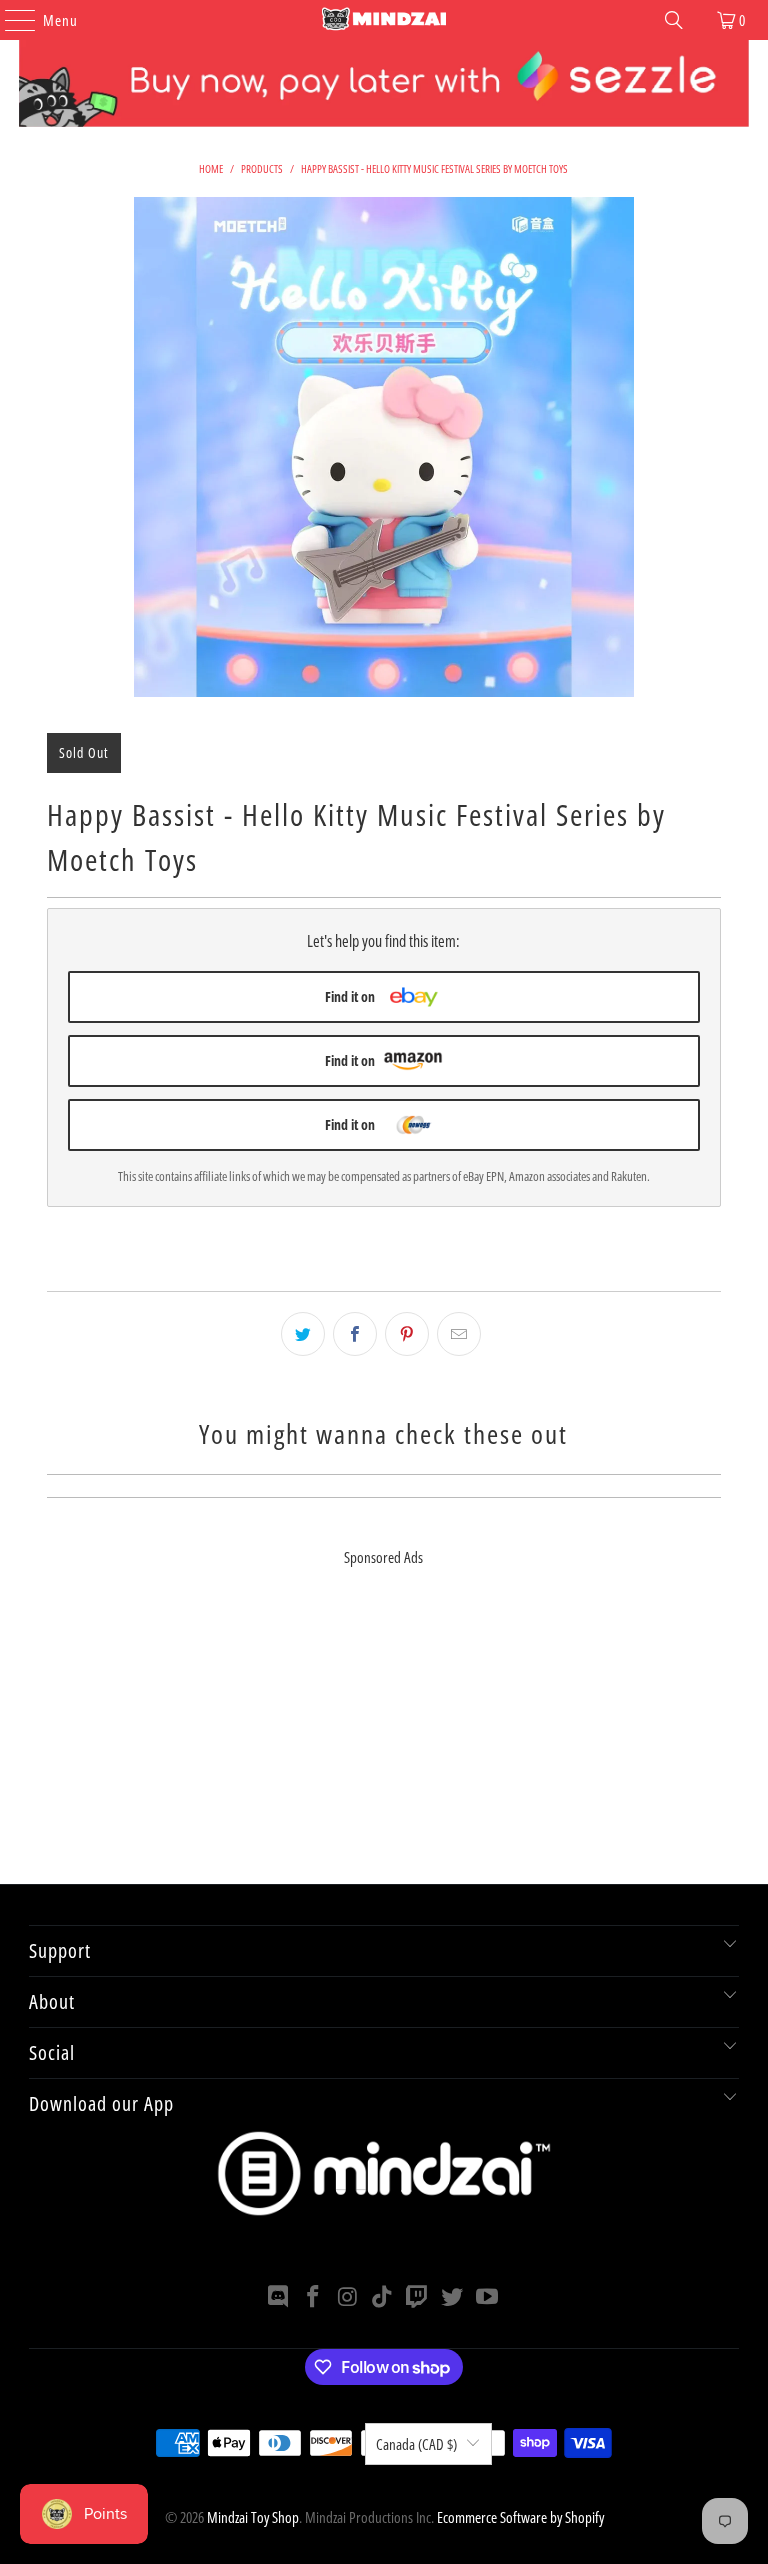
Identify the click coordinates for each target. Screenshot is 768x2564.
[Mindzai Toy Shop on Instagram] (348, 2297)
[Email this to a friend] (459, 1334)
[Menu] (10, 20)
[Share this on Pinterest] (407, 1334)
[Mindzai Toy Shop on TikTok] (383, 2297)
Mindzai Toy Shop (253, 2517)
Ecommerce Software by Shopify (520, 2517)
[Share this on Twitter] (303, 1334)
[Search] (674, 20)
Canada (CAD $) (416, 2444)
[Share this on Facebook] (355, 1334)
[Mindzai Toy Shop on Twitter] (453, 2297)
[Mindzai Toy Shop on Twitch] (418, 2297)
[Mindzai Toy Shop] (384, 20)
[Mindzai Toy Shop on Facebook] (314, 2297)
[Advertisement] (383, 1744)
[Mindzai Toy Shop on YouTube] (487, 2297)
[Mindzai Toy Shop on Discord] (279, 2297)
